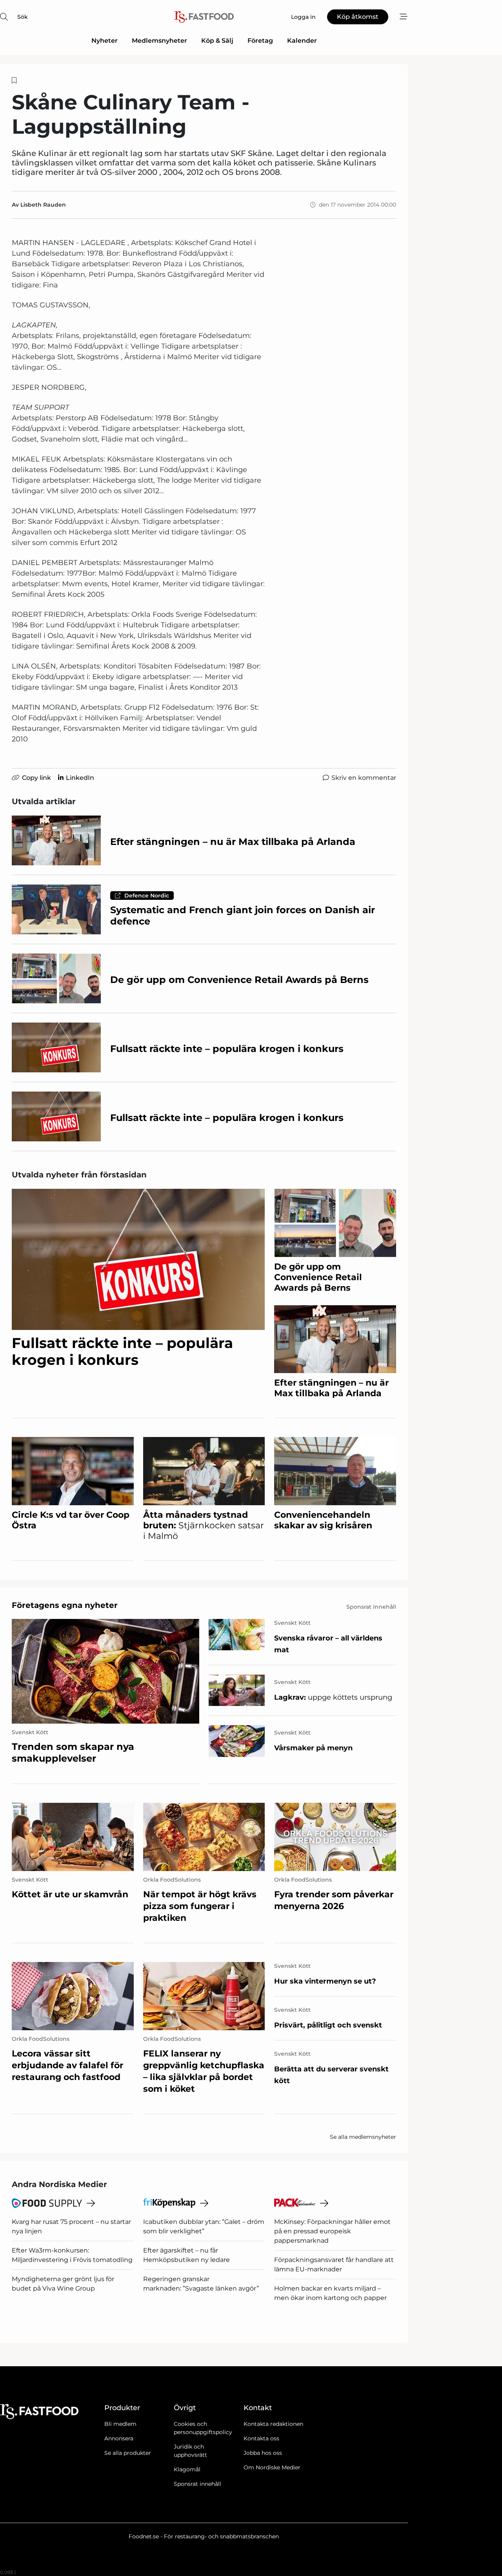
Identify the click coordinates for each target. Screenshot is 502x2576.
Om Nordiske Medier (272, 2467)
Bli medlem (120, 2424)
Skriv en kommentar (364, 778)
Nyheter (105, 41)
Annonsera (119, 2438)
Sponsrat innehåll (197, 2484)
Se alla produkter (128, 2453)
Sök (23, 17)
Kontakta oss (261, 2438)
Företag (260, 41)
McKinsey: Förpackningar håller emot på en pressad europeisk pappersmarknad (332, 2231)
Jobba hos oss (263, 2453)
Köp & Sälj (217, 41)
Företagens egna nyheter (65, 1605)
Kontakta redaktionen (273, 2424)
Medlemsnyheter (159, 41)
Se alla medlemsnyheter (363, 2137)
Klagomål (187, 2469)
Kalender (302, 41)
